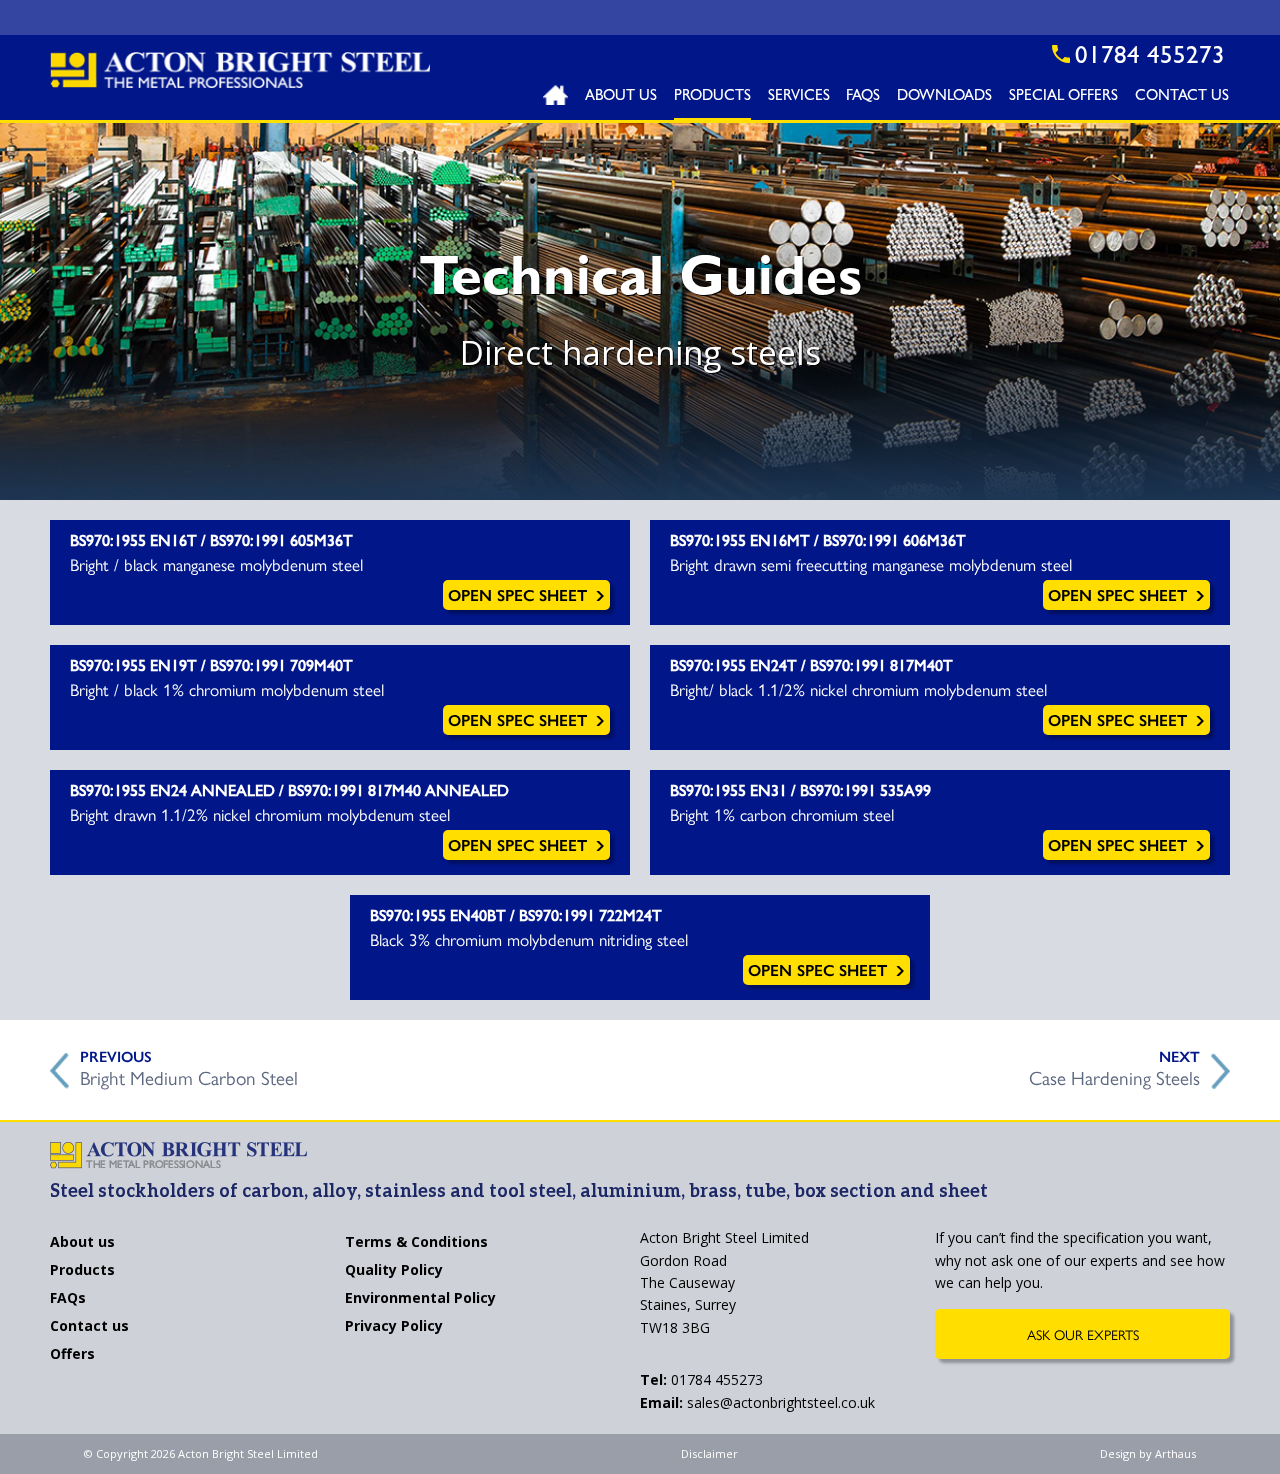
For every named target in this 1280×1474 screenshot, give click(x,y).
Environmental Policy (420, 1299)
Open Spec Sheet (520, 594)
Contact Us (1182, 97)
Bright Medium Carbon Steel (189, 1075)
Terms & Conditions (416, 1243)
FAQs (863, 97)
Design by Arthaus (1148, 1453)
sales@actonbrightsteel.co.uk (757, 1402)
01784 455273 (701, 1379)
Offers (72, 1355)
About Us (621, 97)
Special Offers (1063, 97)
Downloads (944, 97)
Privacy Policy (394, 1327)
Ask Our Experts (1083, 1334)
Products (712, 97)
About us (82, 1243)
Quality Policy (394, 1271)
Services (799, 97)
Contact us (89, 1327)
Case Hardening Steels (1114, 1075)
